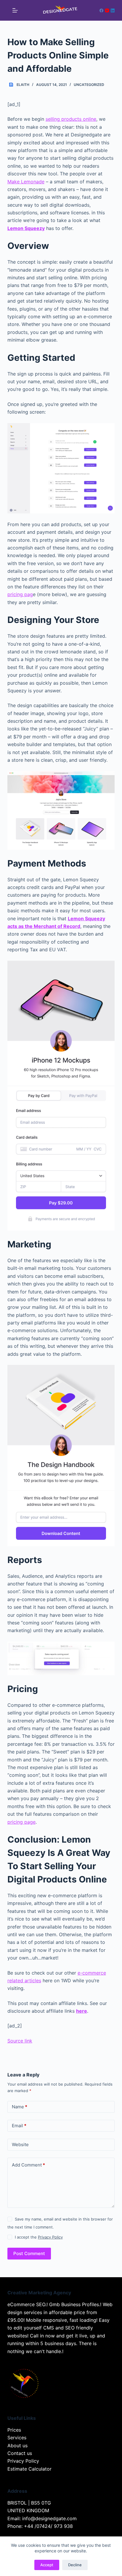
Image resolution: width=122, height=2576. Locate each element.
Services (17, 2438)
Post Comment (29, 2253)
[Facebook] (101, 10)
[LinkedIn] (113, 10)
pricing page (21, 1822)
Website (20, 2145)
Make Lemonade (26, 182)
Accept (47, 2565)
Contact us (20, 2453)
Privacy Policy (50, 2237)
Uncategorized (89, 85)
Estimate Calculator (29, 2469)
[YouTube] (107, 10)
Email (19, 2126)
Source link (20, 2041)
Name (20, 2107)
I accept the (39, 2237)
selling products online (71, 119)
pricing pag (20, 594)
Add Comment (28, 2165)
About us (17, 2446)
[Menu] (15, 10)
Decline (75, 2565)
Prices (14, 2430)
